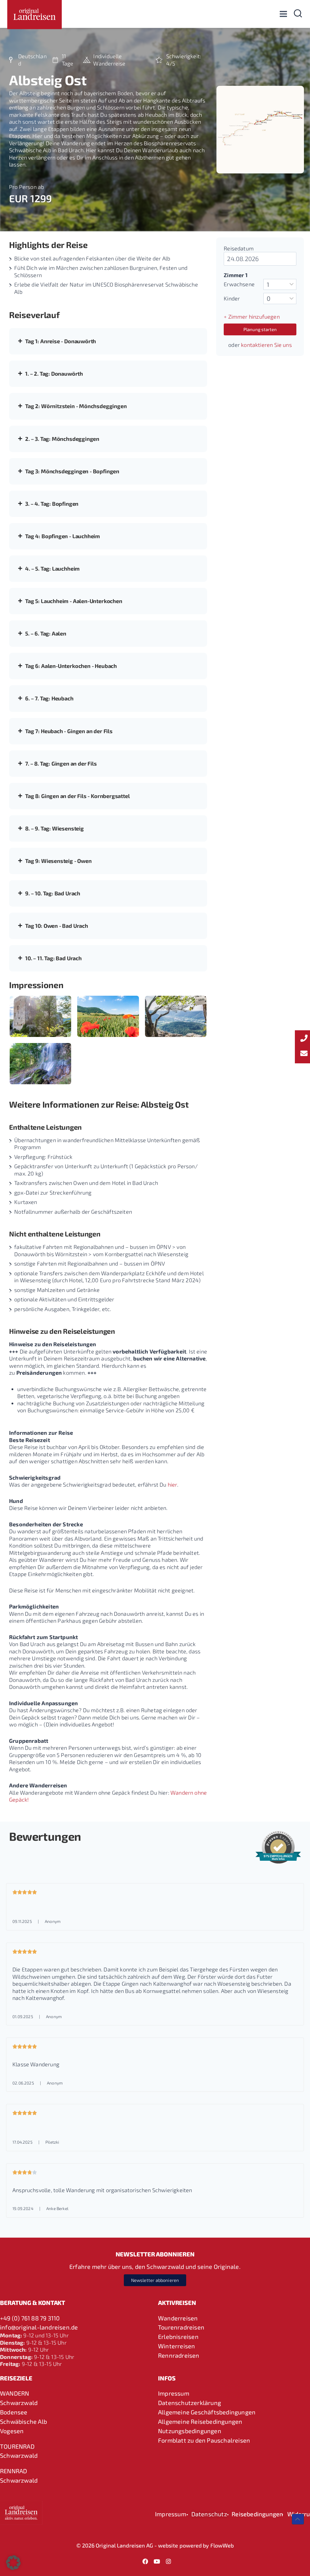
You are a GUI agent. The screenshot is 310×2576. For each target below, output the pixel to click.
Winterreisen (176, 2346)
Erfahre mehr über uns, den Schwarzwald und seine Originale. (155, 2266)
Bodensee (14, 2412)
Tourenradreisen (181, 2327)
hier (172, 1484)
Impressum (174, 2393)
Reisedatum (239, 248)
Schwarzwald (19, 2403)
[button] (13, 2563)
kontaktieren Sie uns (266, 345)
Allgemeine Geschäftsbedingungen (207, 2412)
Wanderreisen (178, 2318)
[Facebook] (145, 2561)
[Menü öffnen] (283, 14)
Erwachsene (239, 284)
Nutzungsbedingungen (190, 2431)
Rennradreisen (179, 2355)
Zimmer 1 (236, 275)
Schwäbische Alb (23, 2421)
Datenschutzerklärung (190, 2403)
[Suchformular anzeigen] (298, 14)
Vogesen (12, 2431)
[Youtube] (157, 2561)
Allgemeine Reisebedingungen (200, 2421)
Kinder (232, 298)
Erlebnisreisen (178, 2336)
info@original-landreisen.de (39, 2327)
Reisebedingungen (257, 2514)
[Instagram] (168, 2561)
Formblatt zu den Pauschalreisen (204, 2440)
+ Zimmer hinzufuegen (252, 317)
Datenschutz (209, 2514)
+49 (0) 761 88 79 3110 (30, 2318)
